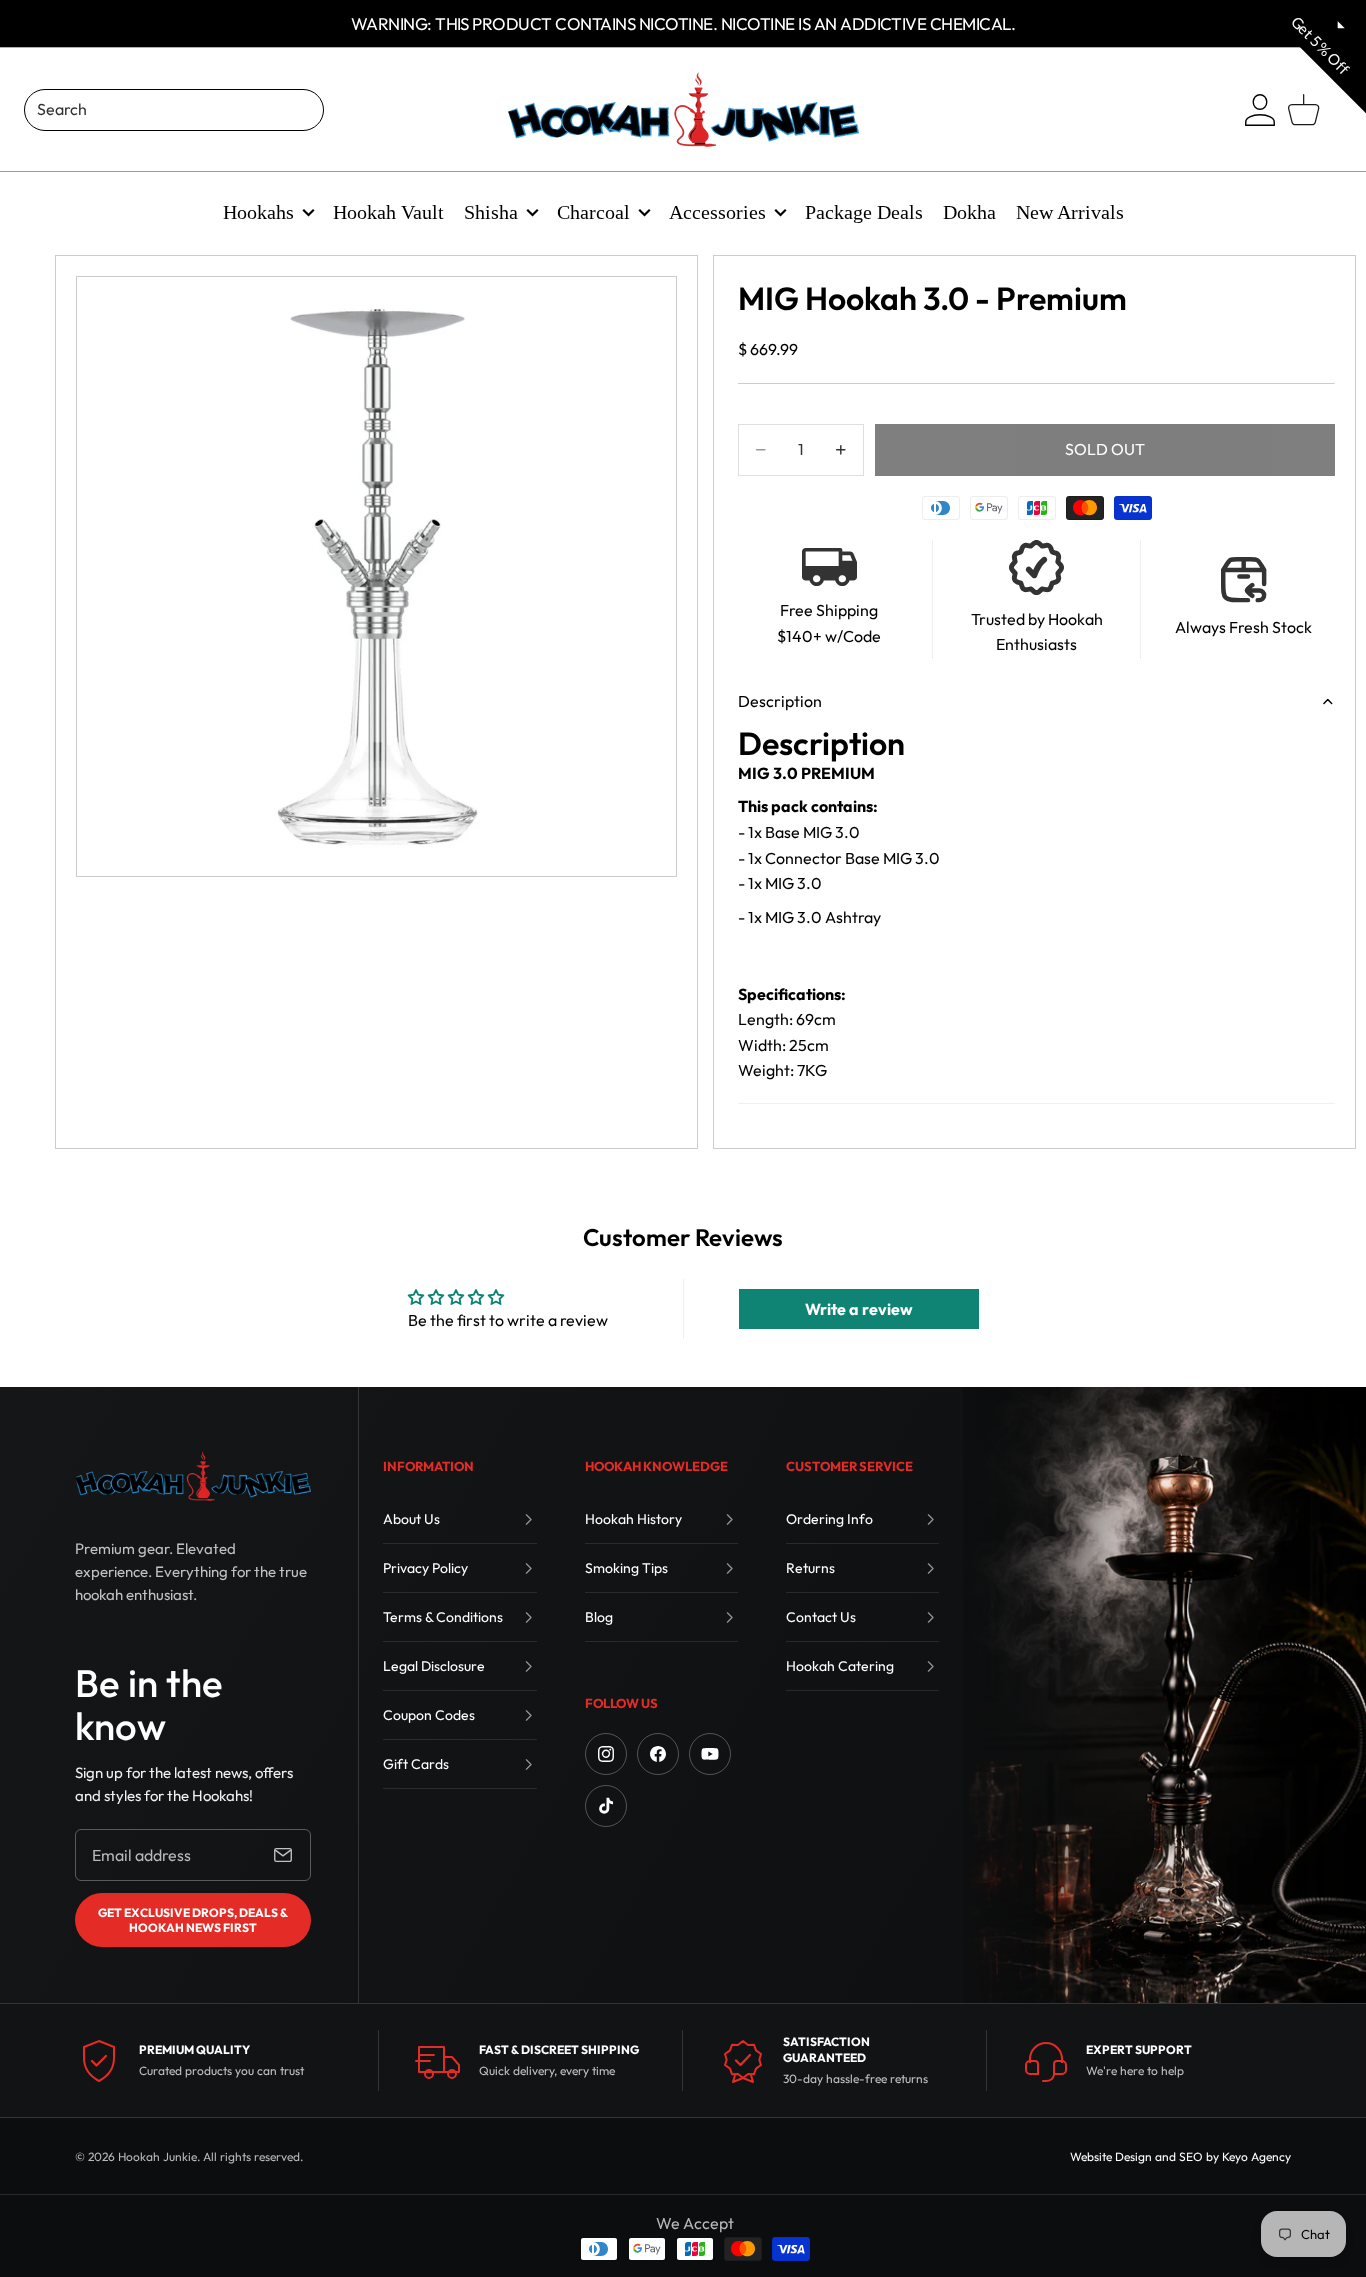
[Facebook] (658, 1754)
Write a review (859, 1309)
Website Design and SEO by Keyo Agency (1180, 2156)
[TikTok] (606, 1806)
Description (780, 701)
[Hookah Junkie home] (193, 1476)
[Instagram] (606, 1754)
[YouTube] (710, 1754)
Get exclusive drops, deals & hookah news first (193, 1920)
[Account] (1260, 110)
